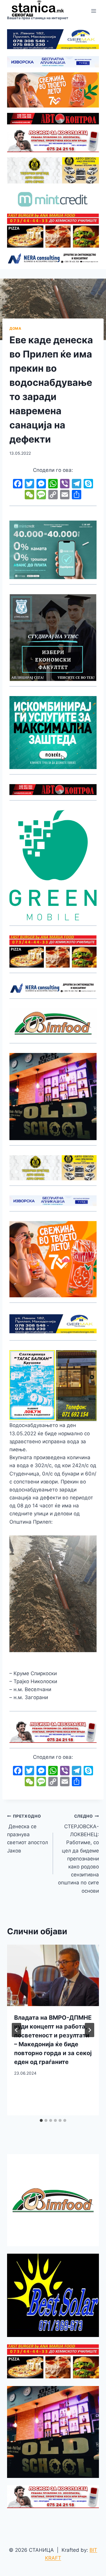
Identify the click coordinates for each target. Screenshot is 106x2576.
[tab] (41, 2120)
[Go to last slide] (16, 2030)
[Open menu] (93, 11)
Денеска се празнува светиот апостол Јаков (28, 1834)
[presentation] (53, 1975)
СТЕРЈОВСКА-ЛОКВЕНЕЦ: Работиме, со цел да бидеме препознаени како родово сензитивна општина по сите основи (78, 1854)
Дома (15, 328)
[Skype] (88, 484)
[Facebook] (18, 484)
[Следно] (90, 2030)
